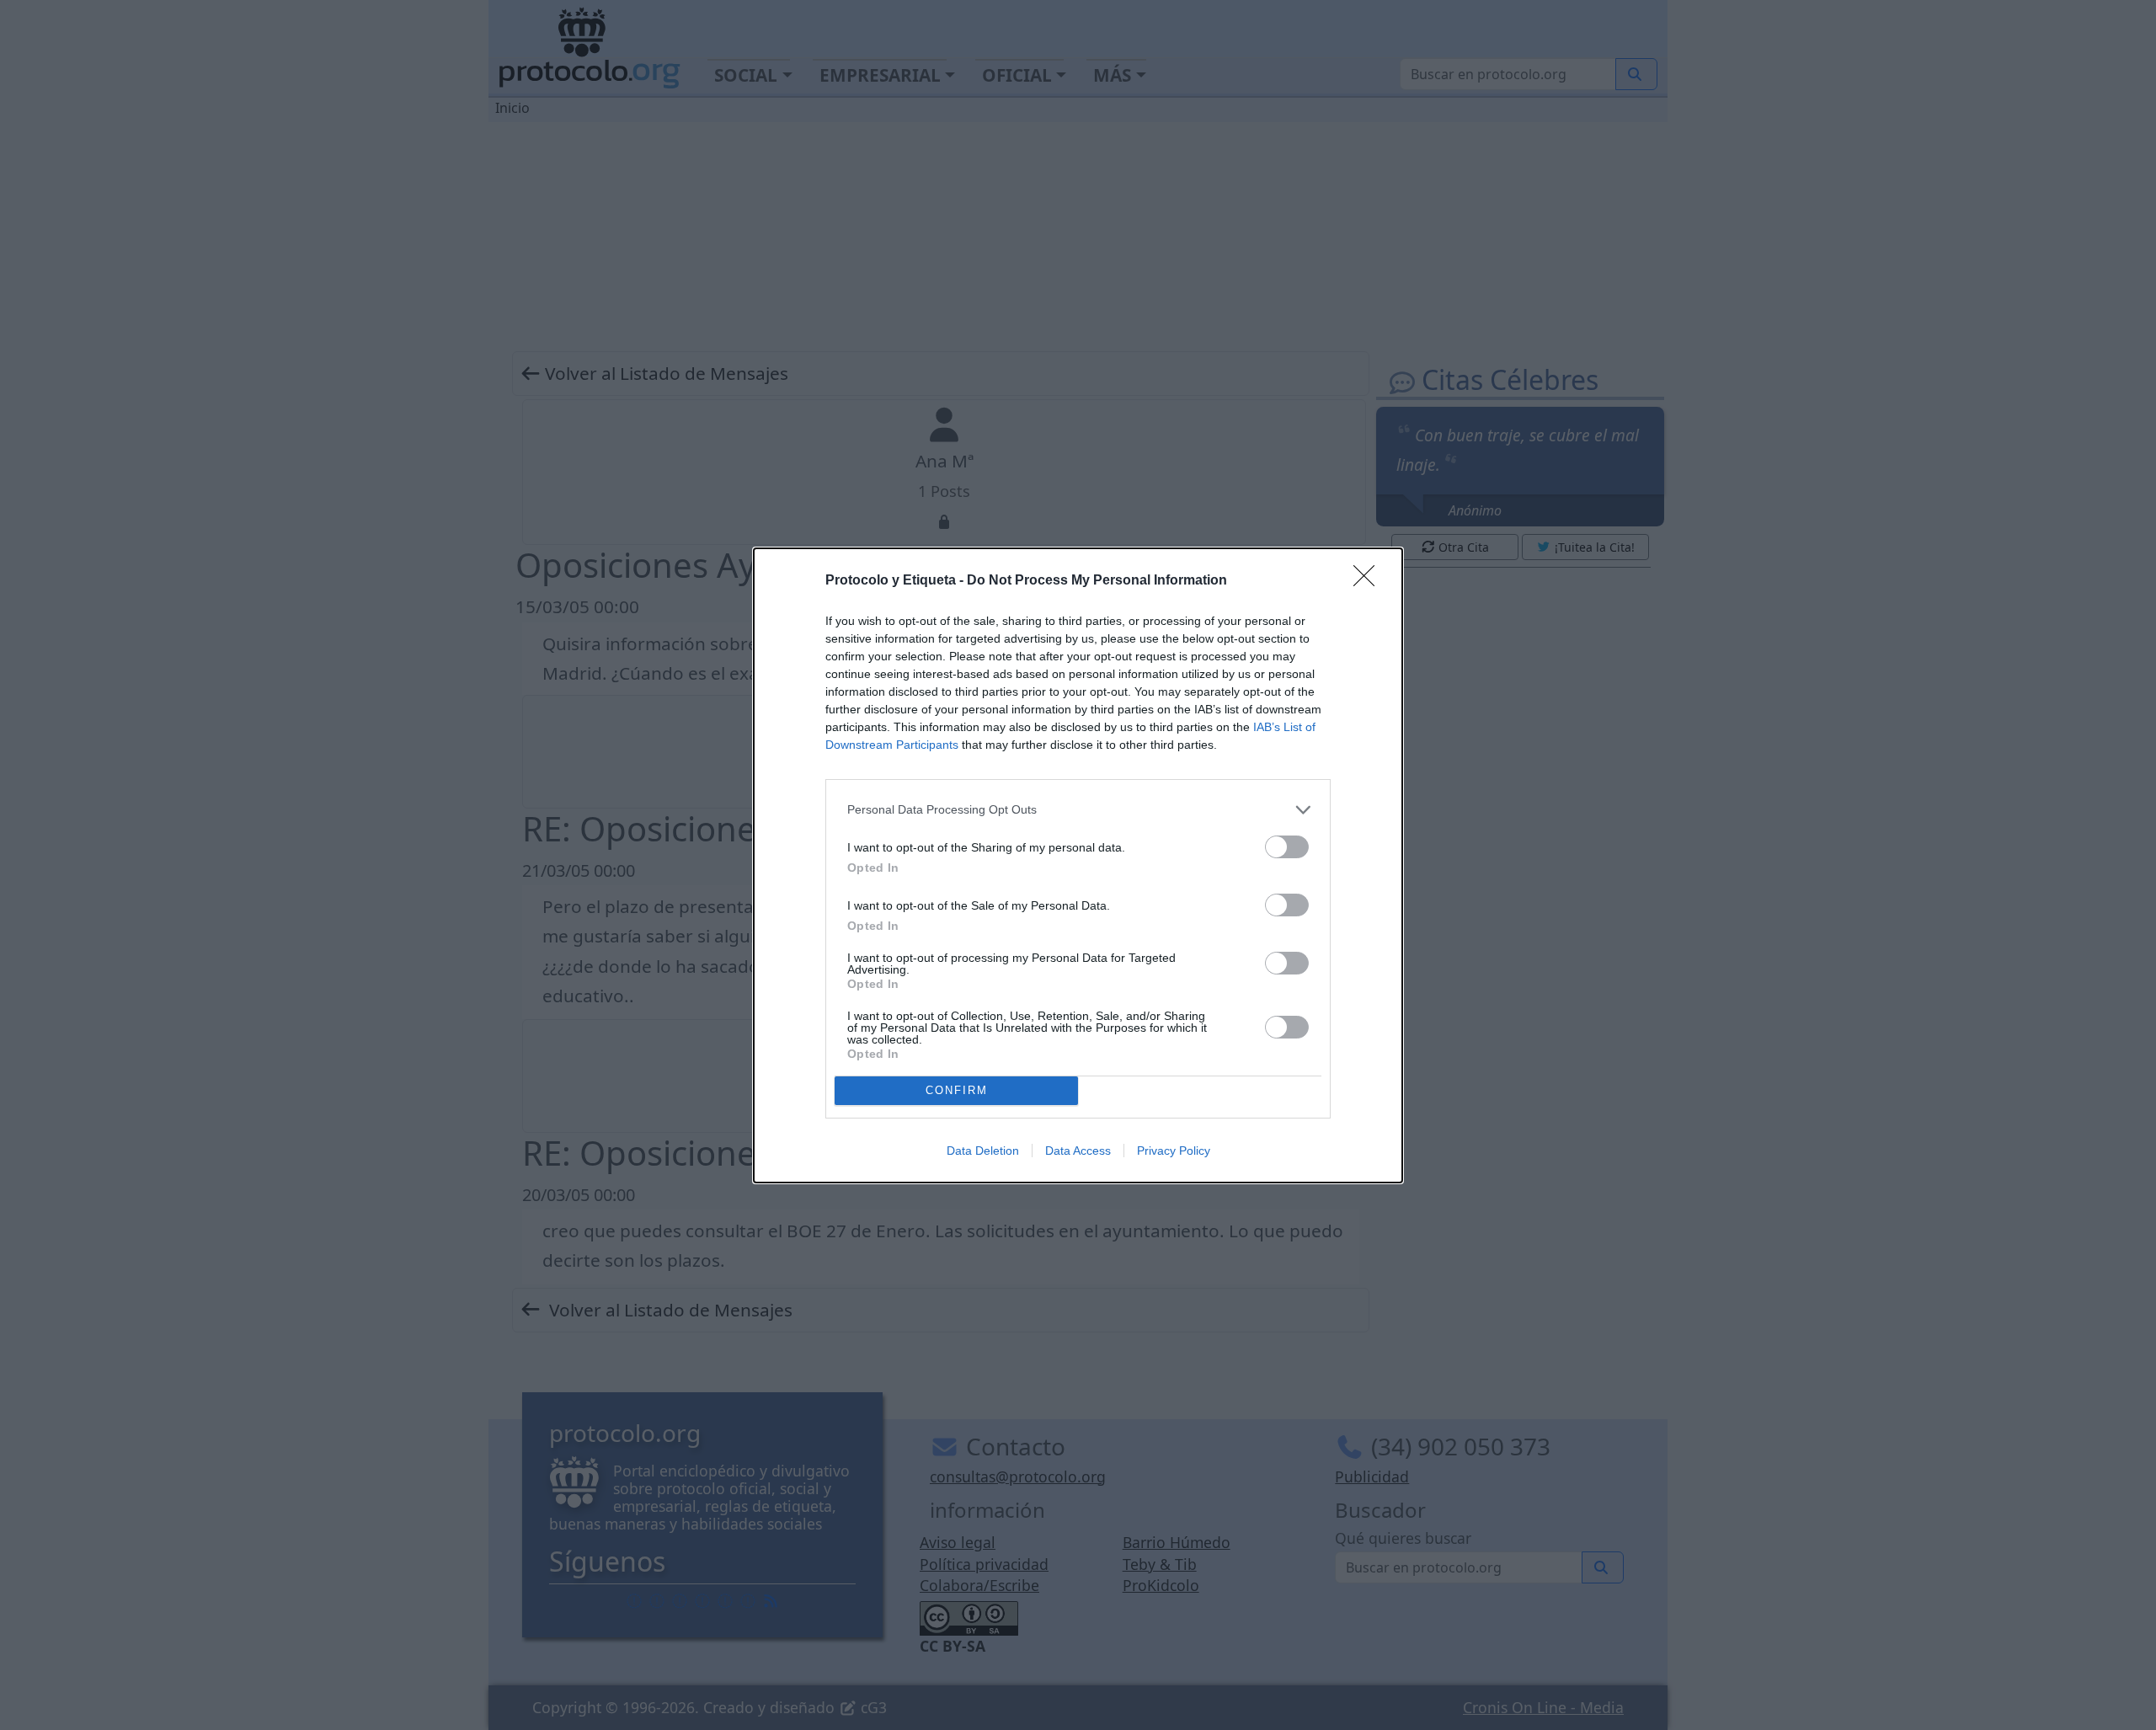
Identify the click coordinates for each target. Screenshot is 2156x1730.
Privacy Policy (1174, 1151)
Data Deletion (983, 1151)
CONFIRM (957, 1090)
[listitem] (1078, 810)
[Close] (1369, 581)
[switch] (1287, 847)
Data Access (1078, 1151)
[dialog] (1078, 865)
